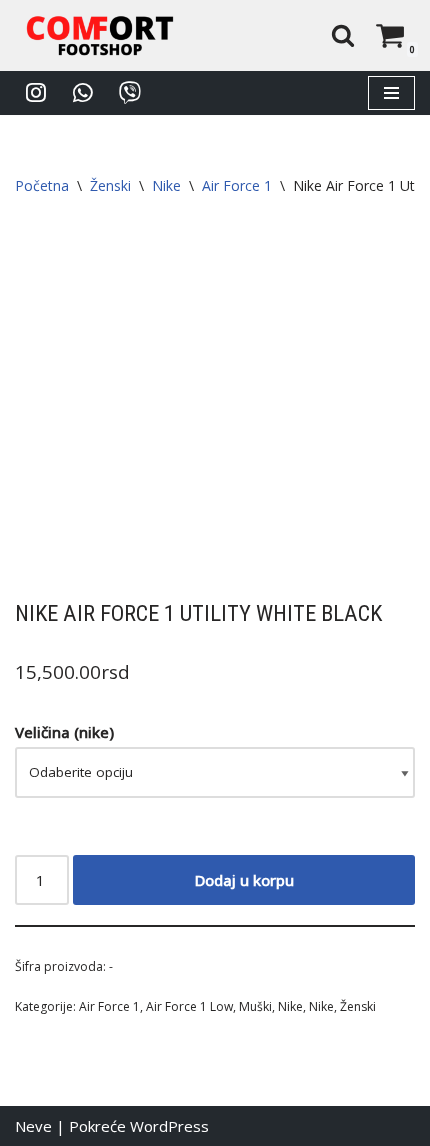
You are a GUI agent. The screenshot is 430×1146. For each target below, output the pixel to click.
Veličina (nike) (64, 732)
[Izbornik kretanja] (391, 93)
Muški (255, 1006)
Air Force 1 (237, 185)
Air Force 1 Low (189, 1006)
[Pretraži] (343, 35)
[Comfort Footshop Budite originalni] (100, 35)
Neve (33, 1126)
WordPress (169, 1126)
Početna (42, 185)
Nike (166, 185)
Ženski (110, 185)
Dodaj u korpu (244, 880)
